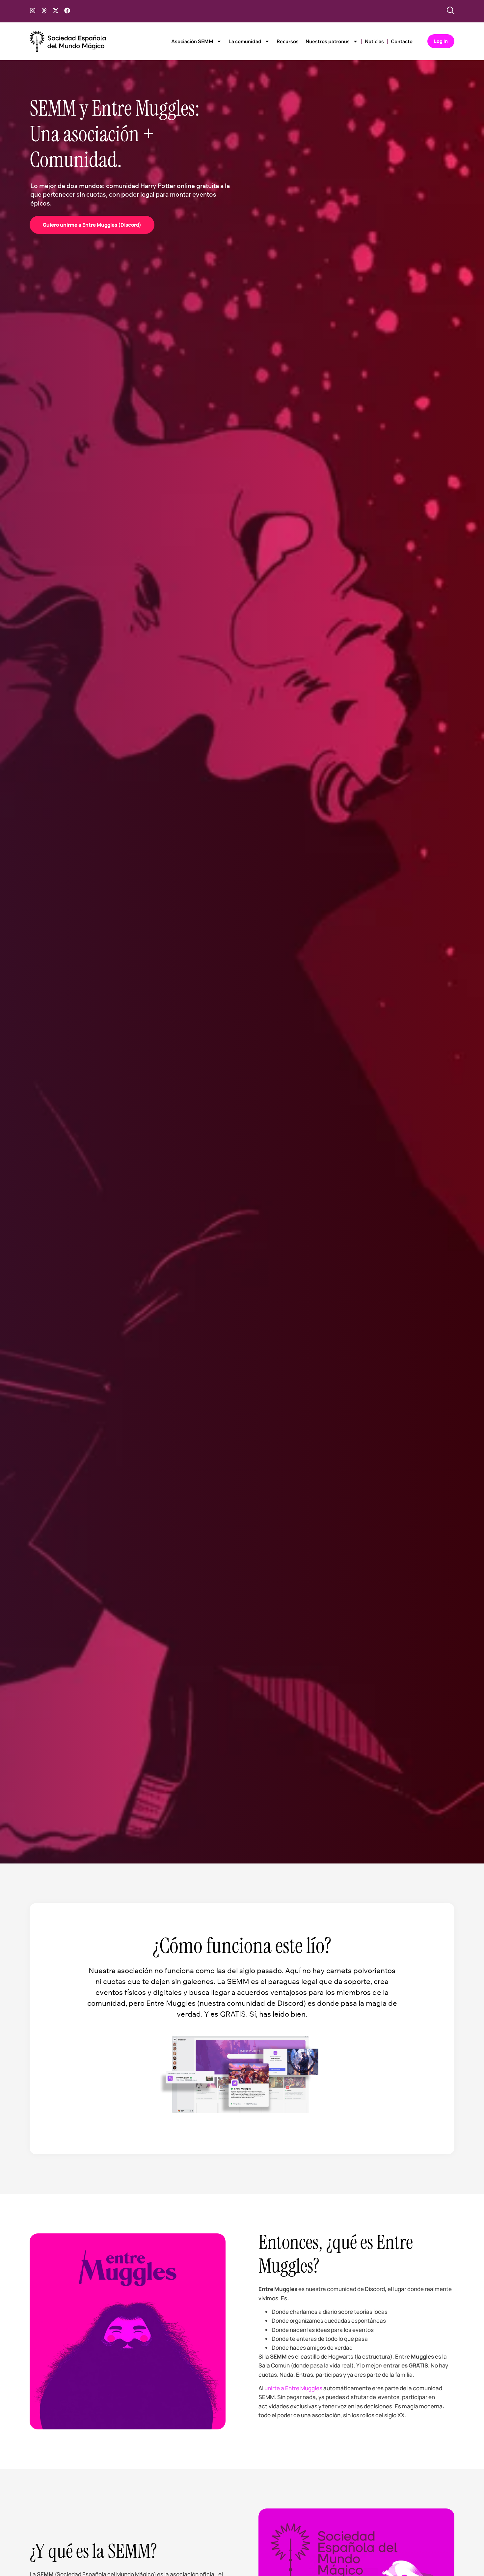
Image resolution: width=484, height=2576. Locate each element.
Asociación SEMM (192, 41)
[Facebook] (67, 11)
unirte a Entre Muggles (293, 2388)
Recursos (288, 41)
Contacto (402, 41)
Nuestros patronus (328, 41)
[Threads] (44, 11)
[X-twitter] (56, 11)
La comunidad (245, 41)
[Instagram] (33, 11)
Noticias (374, 41)
